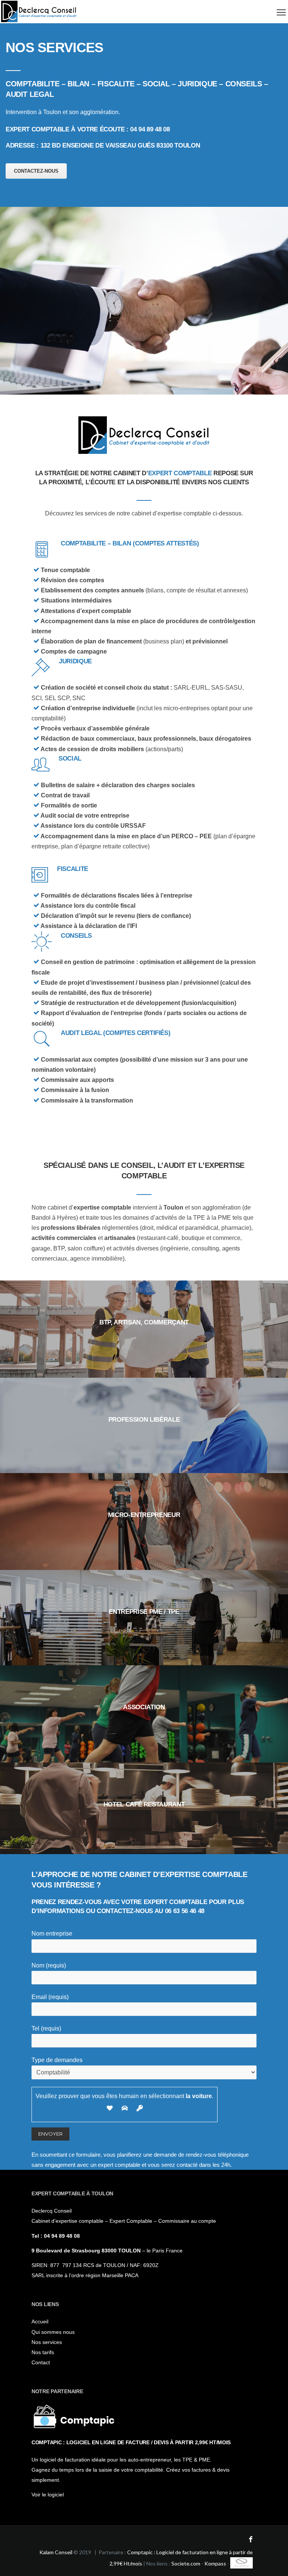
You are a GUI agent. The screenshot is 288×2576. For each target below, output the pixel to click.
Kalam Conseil (56, 2552)
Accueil (40, 2321)
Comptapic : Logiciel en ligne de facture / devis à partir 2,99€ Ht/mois (131, 2442)
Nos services (47, 2342)
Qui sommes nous (53, 2332)
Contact (41, 2362)
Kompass (215, 2563)
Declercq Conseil (52, 2211)
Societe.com (186, 2563)
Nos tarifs (43, 2352)
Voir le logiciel (48, 2495)
